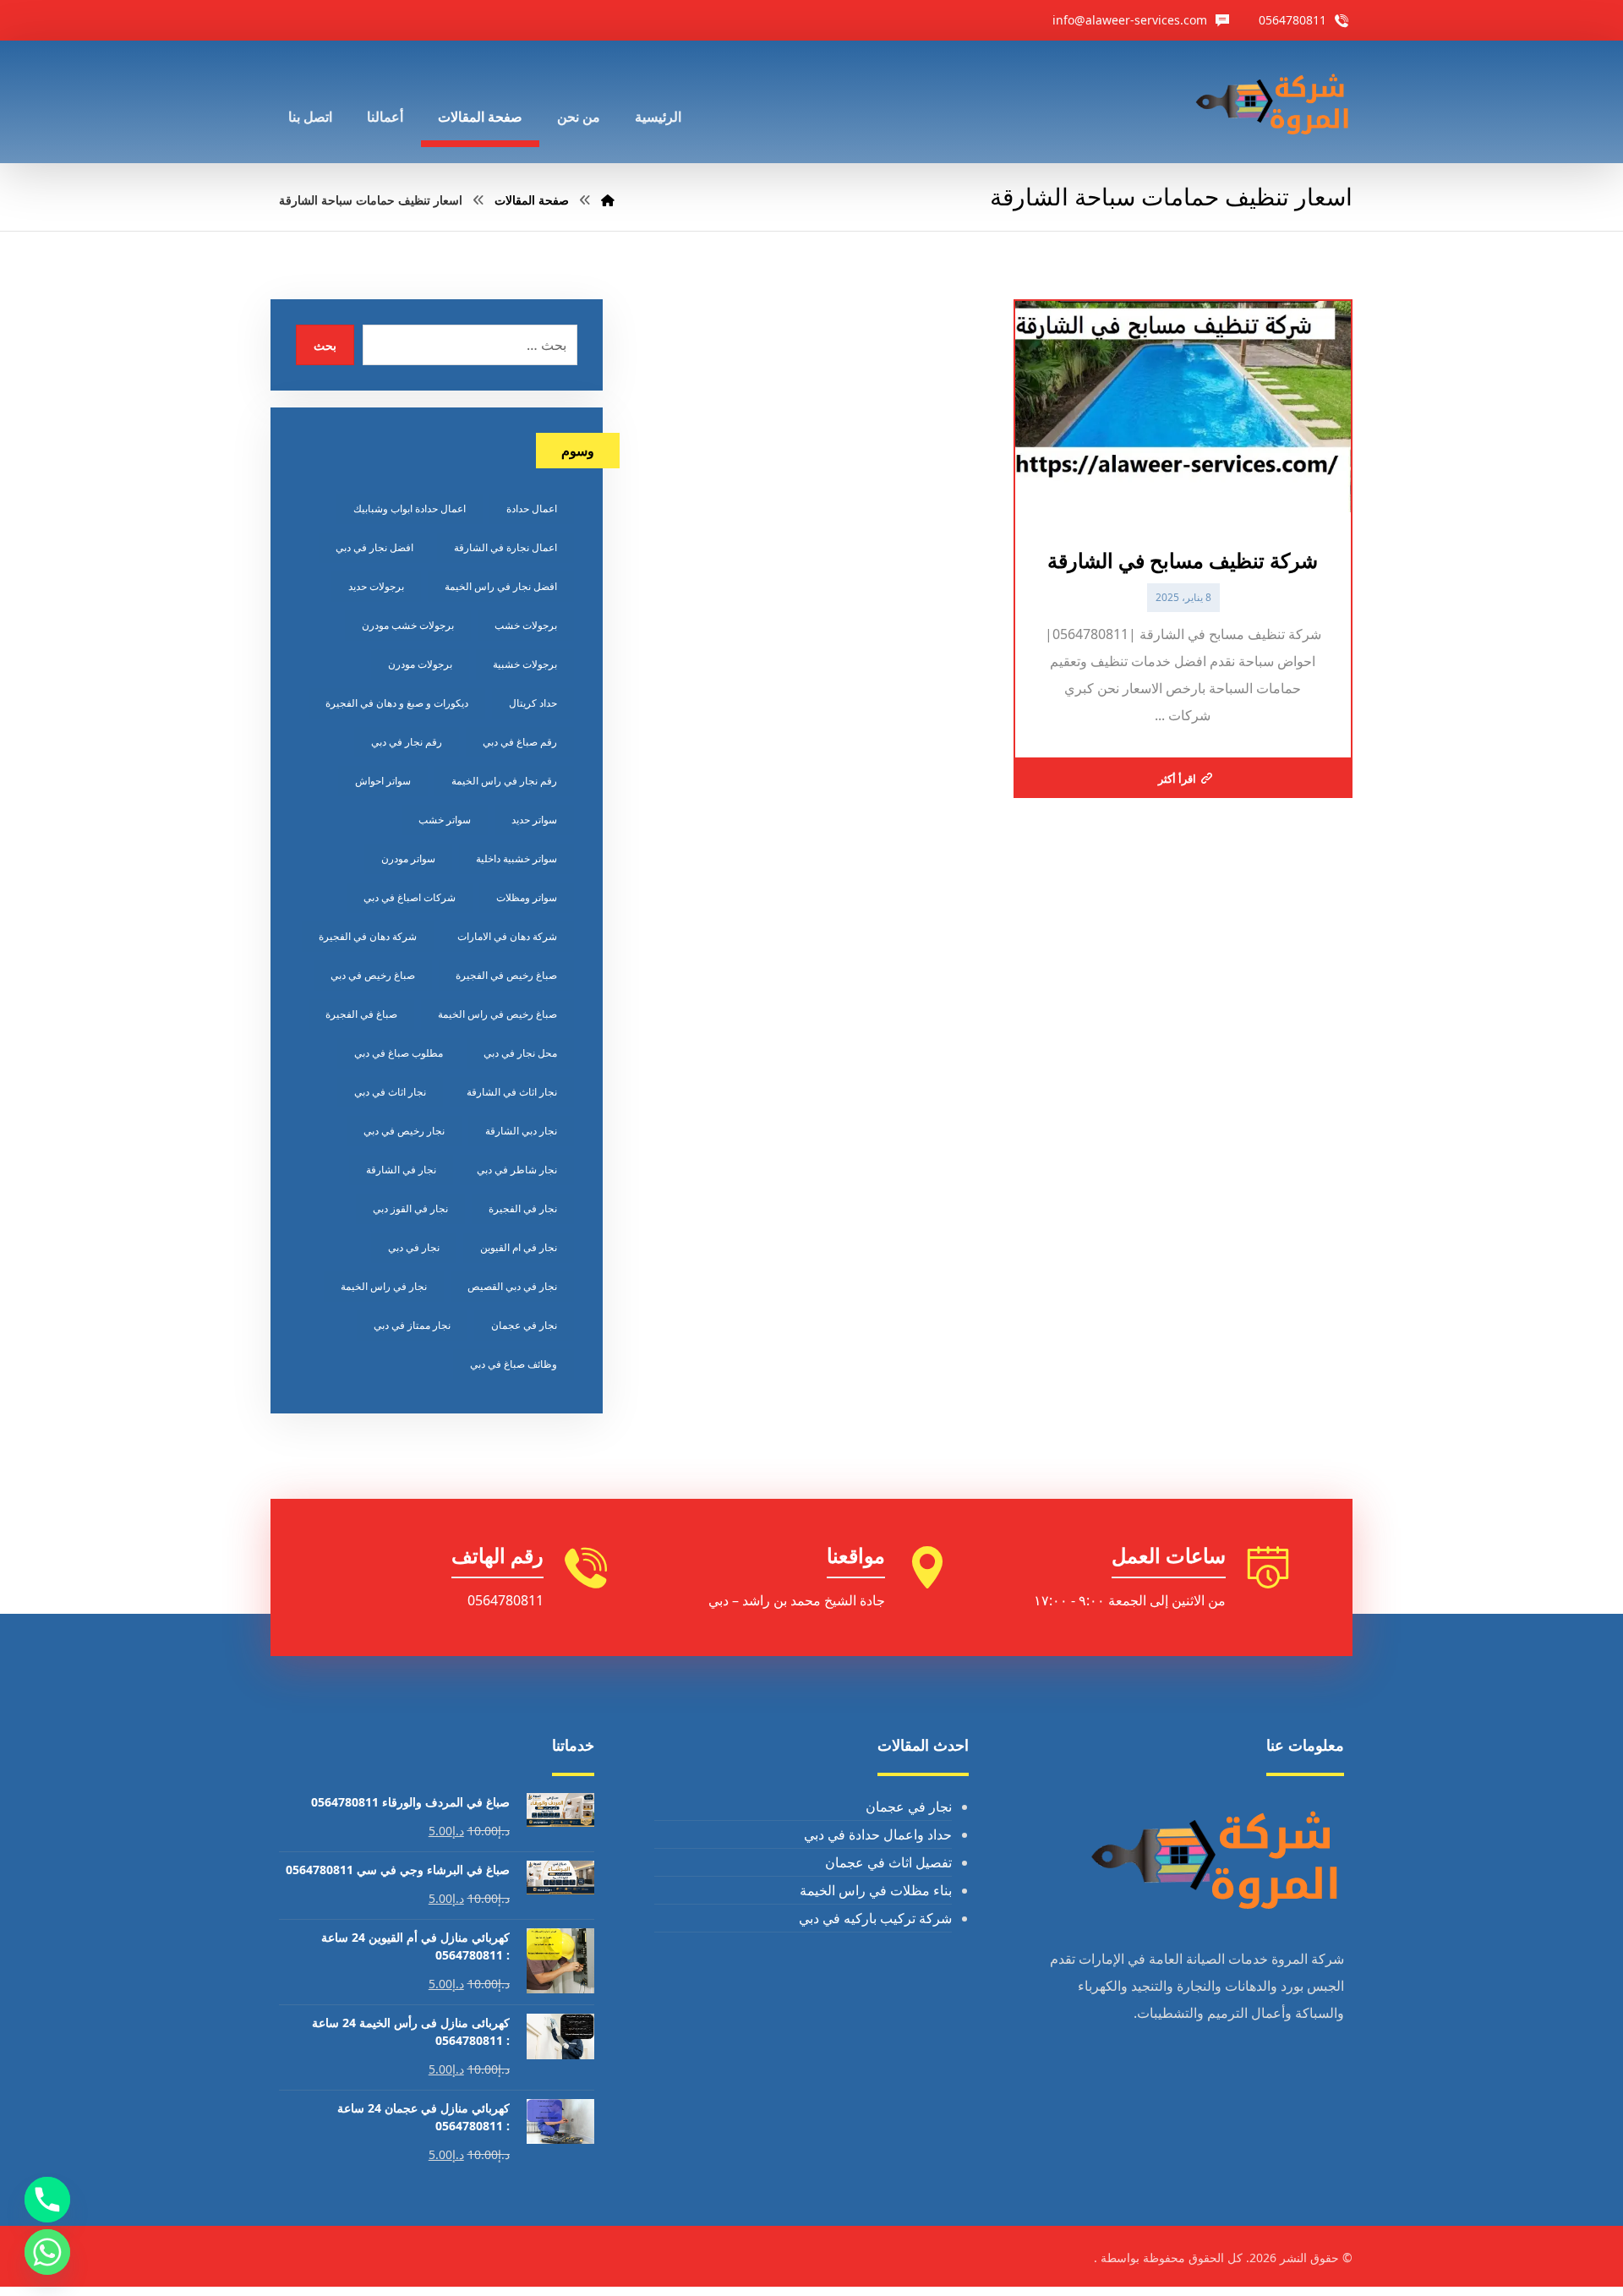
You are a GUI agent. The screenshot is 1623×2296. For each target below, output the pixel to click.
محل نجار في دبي (520, 1053)
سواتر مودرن (408, 858)
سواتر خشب (445, 820)
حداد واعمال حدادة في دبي (878, 1834)
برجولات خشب (526, 625)
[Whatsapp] (47, 2252)
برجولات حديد (376, 586)
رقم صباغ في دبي (520, 742)
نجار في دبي (414, 1247)
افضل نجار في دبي (374, 547)
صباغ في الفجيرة (361, 1014)
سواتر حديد (534, 820)
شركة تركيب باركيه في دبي (875, 1918)
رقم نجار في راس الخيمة (504, 781)
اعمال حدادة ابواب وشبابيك (410, 508)
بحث (325, 345)
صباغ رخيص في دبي (373, 975)
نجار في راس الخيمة (384, 1286)
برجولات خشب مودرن (408, 625)
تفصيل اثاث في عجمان (888, 1862)
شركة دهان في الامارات (507, 936)
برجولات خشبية (525, 664)
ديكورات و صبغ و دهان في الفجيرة (397, 703)
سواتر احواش (383, 781)
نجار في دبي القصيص (512, 1286)
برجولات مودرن (420, 664)
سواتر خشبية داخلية (516, 858)
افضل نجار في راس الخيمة (501, 586)
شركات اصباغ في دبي (410, 897)
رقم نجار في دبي (407, 742)
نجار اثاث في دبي (390, 1092)
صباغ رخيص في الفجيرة (506, 975)
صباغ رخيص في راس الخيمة (497, 1014)
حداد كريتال (533, 703)
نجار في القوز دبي (410, 1208)
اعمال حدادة (532, 508)
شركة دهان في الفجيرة (368, 936)
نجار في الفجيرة (523, 1208)
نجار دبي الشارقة (521, 1131)
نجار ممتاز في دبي (412, 1325)
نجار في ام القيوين (519, 1247)
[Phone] (47, 2200)
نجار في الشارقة (401, 1170)
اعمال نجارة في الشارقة (505, 547)
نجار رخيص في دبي (404, 1131)
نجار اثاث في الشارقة (512, 1092)
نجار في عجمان (524, 1325)
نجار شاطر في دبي (517, 1170)
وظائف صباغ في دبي (514, 1364)
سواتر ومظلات (527, 897)
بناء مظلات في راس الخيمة (876, 1890)
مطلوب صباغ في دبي (399, 1053)
